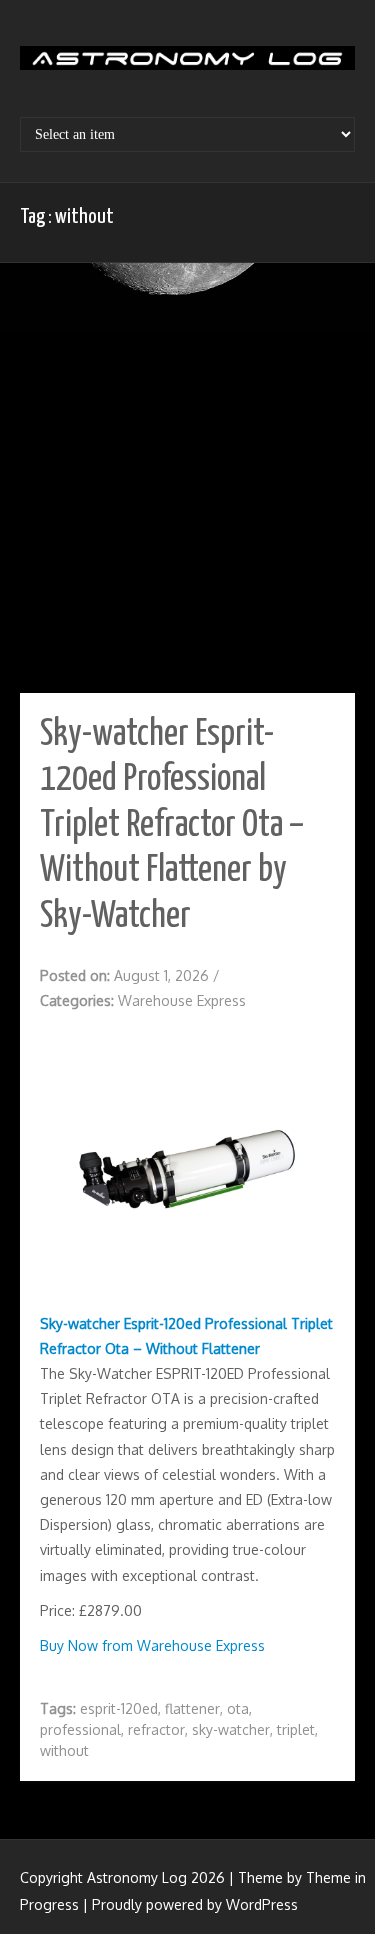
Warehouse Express (182, 1000)
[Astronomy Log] (187, 65)
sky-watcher (231, 1729)
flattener (192, 1708)
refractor (156, 1729)
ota (238, 1708)
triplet (296, 1729)
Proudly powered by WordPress (195, 1904)
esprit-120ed (119, 1708)
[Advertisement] (187, 480)
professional (80, 1729)
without (64, 1750)
